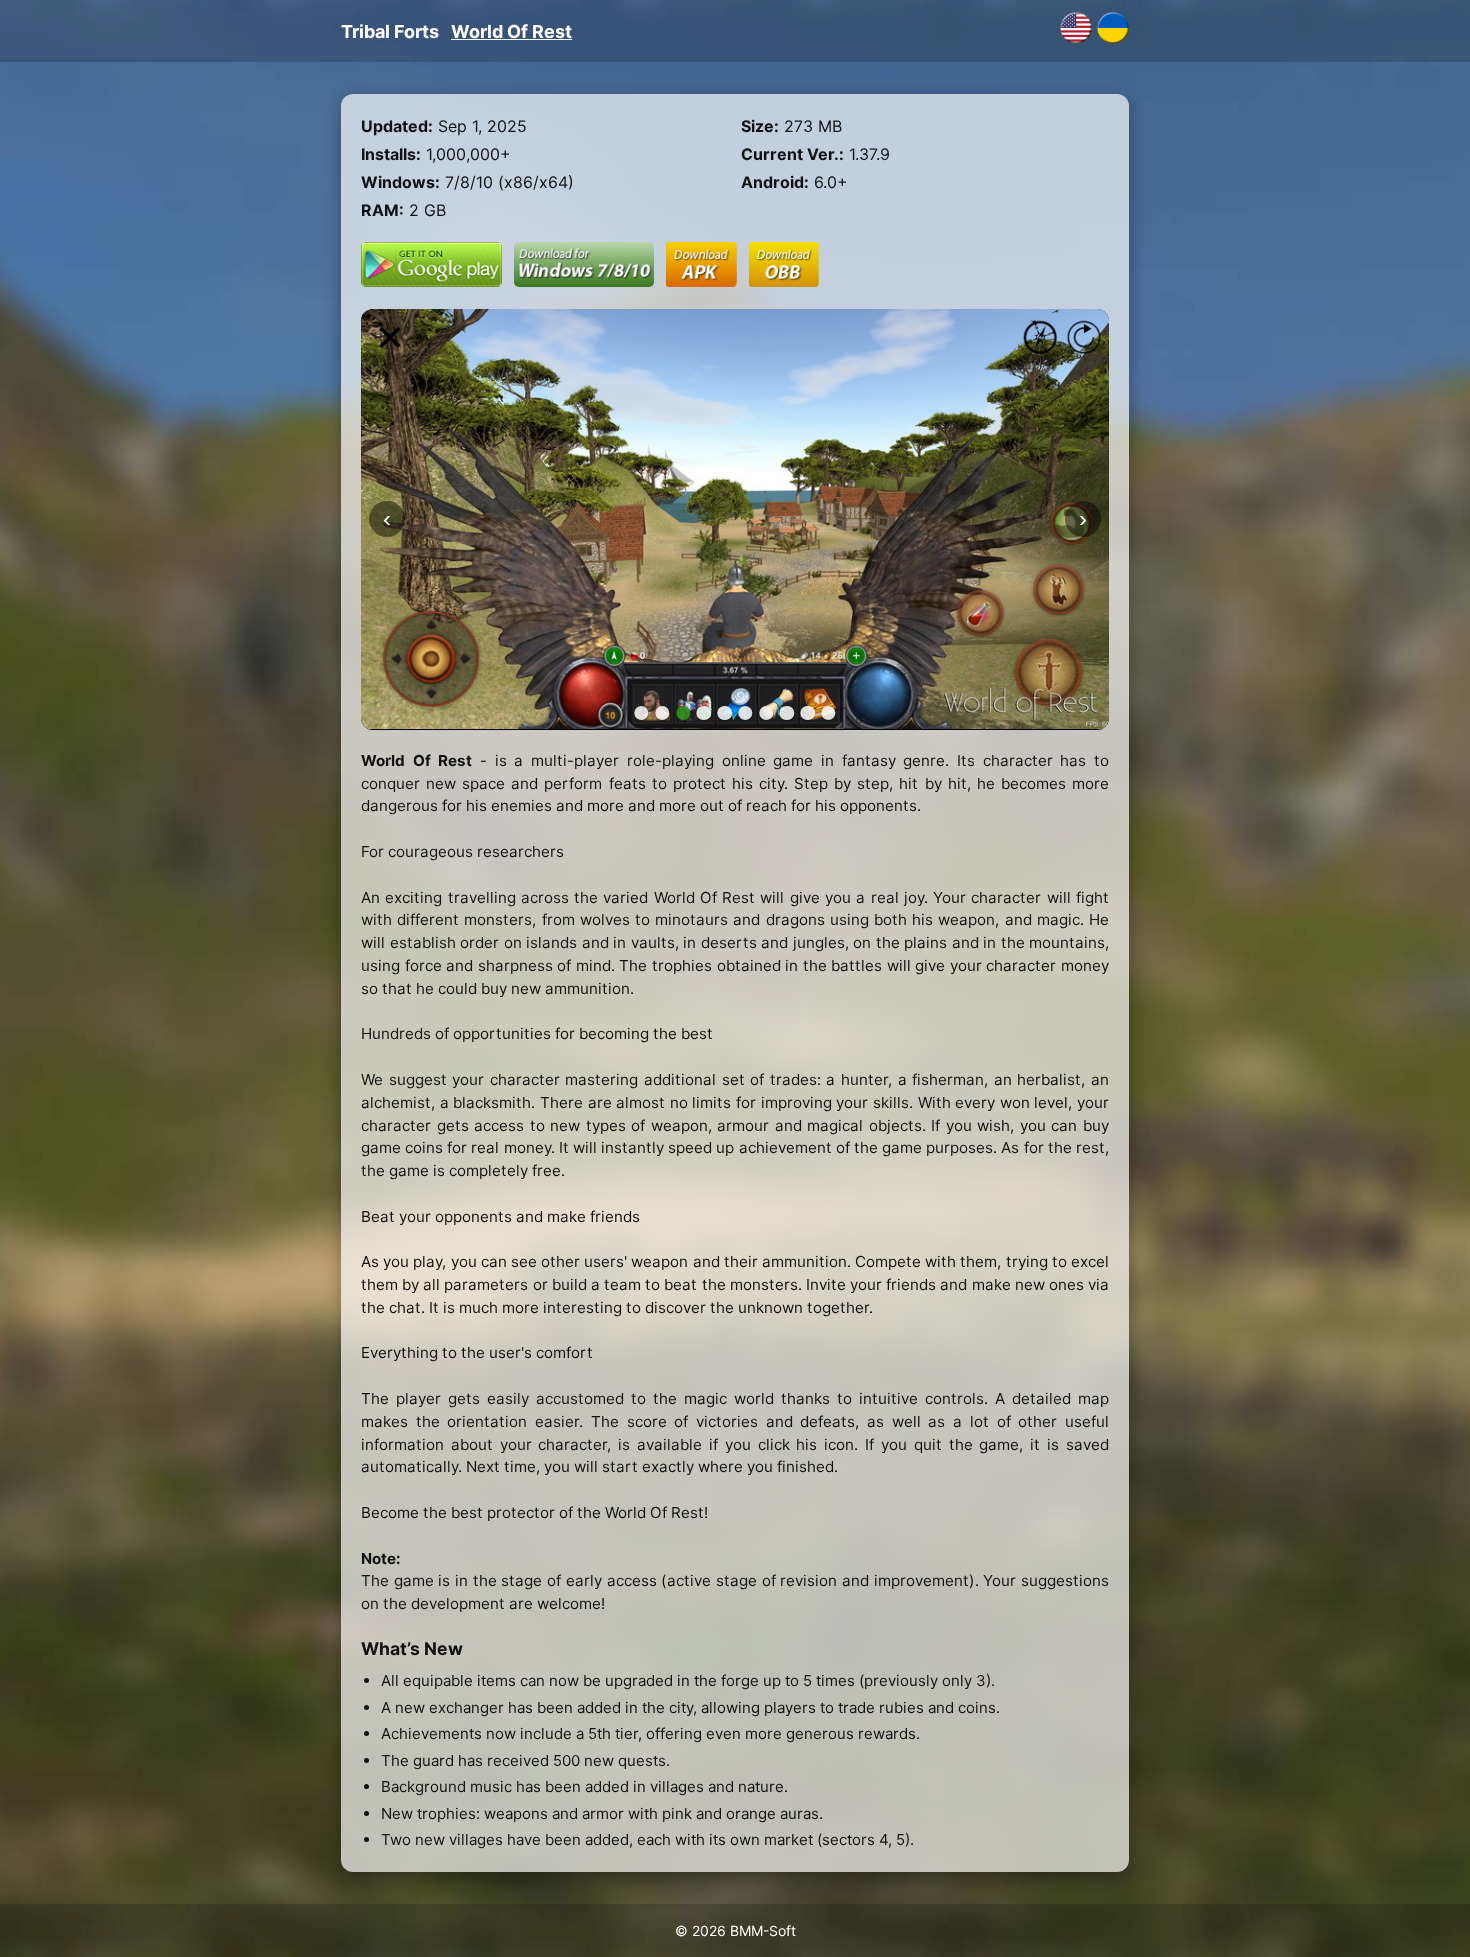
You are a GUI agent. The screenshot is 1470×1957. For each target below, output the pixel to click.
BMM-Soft (763, 1930)
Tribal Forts (390, 31)
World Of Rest (511, 31)
